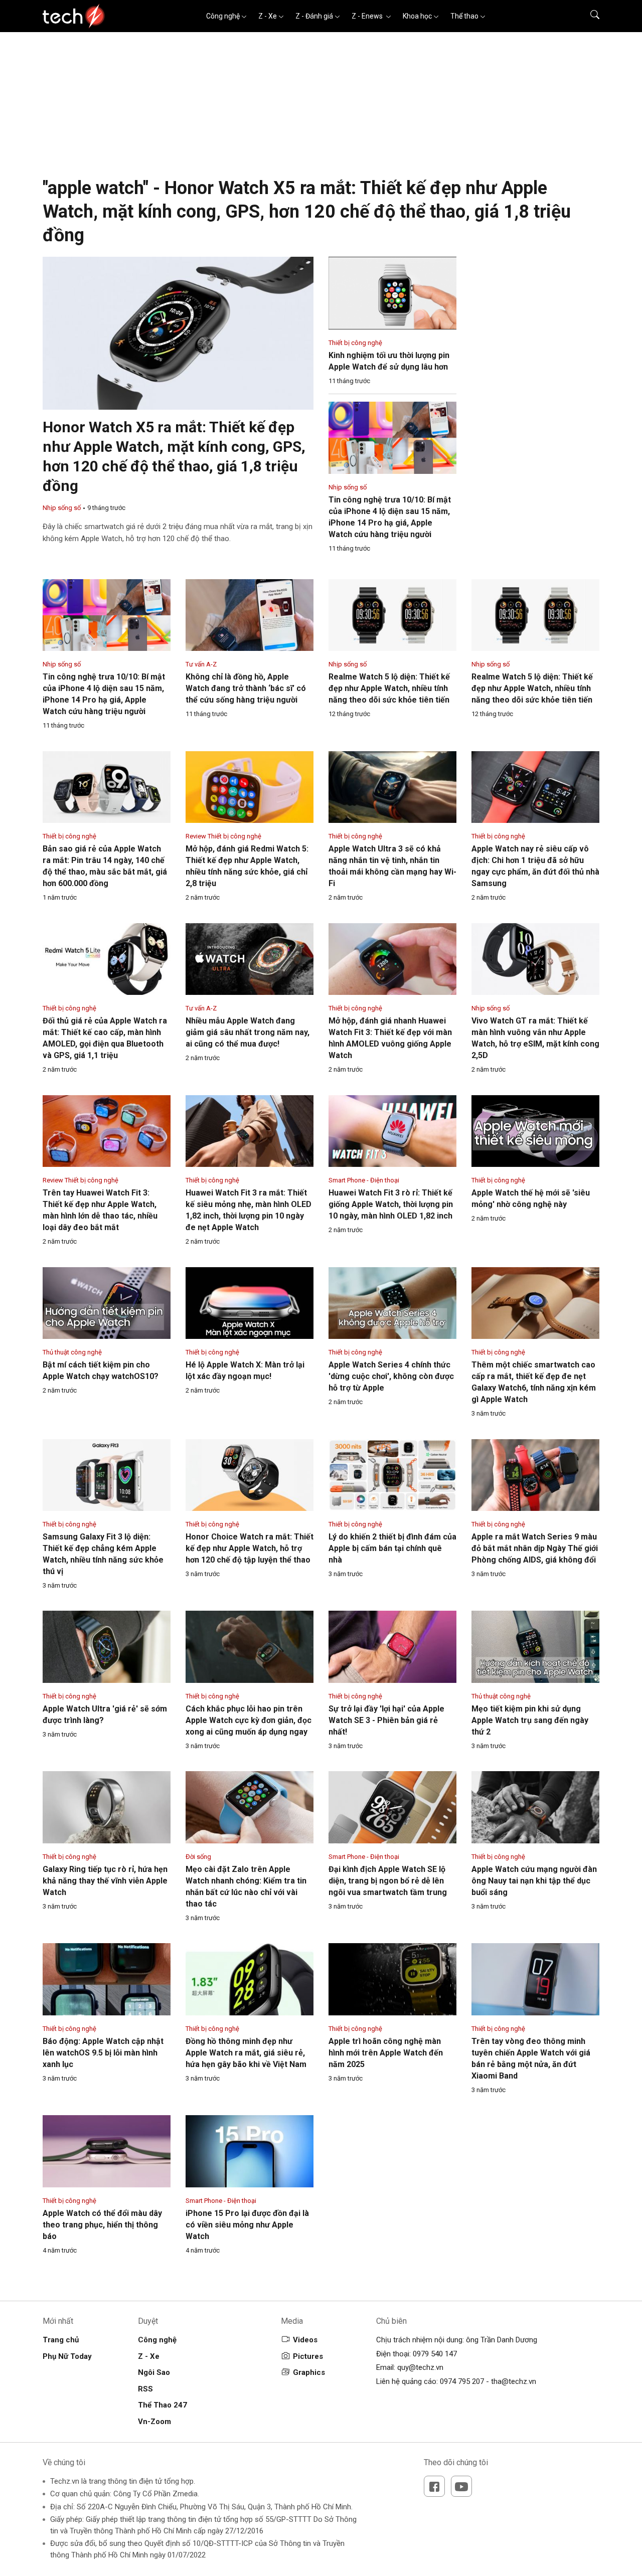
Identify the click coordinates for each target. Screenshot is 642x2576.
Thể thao (464, 16)
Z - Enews (368, 16)
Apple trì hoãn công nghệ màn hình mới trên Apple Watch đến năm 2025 (386, 2053)
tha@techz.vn (514, 2381)
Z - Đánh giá (314, 16)
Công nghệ (223, 16)
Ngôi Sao (154, 2372)
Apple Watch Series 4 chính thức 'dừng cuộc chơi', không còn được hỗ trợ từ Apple (391, 1376)
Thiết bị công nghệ (355, 343)
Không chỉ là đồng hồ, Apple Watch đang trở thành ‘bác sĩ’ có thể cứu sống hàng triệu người (246, 688)
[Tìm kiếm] (589, 16)
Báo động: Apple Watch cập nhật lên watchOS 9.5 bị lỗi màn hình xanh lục (103, 2053)
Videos (305, 2340)
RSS (145, 2389)
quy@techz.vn (420, 2367)
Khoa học (417, 16)
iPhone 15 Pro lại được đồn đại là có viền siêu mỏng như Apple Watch (247, 2225)
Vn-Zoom (154, 2422)
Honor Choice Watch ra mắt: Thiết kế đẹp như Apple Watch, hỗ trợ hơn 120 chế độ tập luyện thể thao (250, 1548)
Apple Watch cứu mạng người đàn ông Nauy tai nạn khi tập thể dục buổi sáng (534, 1881)
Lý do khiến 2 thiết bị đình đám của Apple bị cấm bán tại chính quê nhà (392, 1548)
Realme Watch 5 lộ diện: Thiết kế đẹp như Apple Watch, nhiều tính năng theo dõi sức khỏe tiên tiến (389, 688)
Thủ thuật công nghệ (72, 1352)
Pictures (308, 2356)
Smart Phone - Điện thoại (364, 1180)
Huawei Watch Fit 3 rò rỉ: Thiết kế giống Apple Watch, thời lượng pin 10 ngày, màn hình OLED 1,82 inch (391, 1204)
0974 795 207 (462, 2381)
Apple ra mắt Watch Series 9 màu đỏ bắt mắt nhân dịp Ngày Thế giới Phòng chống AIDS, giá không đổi (535, 1548)
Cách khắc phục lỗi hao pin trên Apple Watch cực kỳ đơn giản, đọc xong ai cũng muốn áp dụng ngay (249, 1720)
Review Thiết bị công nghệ (223, 836)
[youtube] (461, 2486)
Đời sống (198, 1857)
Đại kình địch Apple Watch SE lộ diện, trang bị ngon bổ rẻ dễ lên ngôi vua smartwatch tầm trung (388, 1881)
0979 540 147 (435, 2354)
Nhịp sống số (62, 508)
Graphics (309, 2372)
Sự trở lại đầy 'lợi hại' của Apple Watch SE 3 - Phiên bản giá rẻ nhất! (386, 1720)
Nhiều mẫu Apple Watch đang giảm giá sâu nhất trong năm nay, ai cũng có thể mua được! (248, 1032)
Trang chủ (61, 2340)
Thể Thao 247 (163, 2405)
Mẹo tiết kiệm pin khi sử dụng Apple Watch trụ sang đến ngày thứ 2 (530, 1720)
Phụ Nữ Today (67, 2356)
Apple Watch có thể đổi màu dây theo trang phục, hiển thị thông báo (102, 2225)
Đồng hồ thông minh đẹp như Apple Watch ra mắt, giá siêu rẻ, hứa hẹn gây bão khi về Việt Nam (246, 2053)
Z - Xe (268, 16)
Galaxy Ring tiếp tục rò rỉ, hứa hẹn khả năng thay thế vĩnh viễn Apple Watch (105, 1881)
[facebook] (434, 2486)
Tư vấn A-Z (201, 664)
